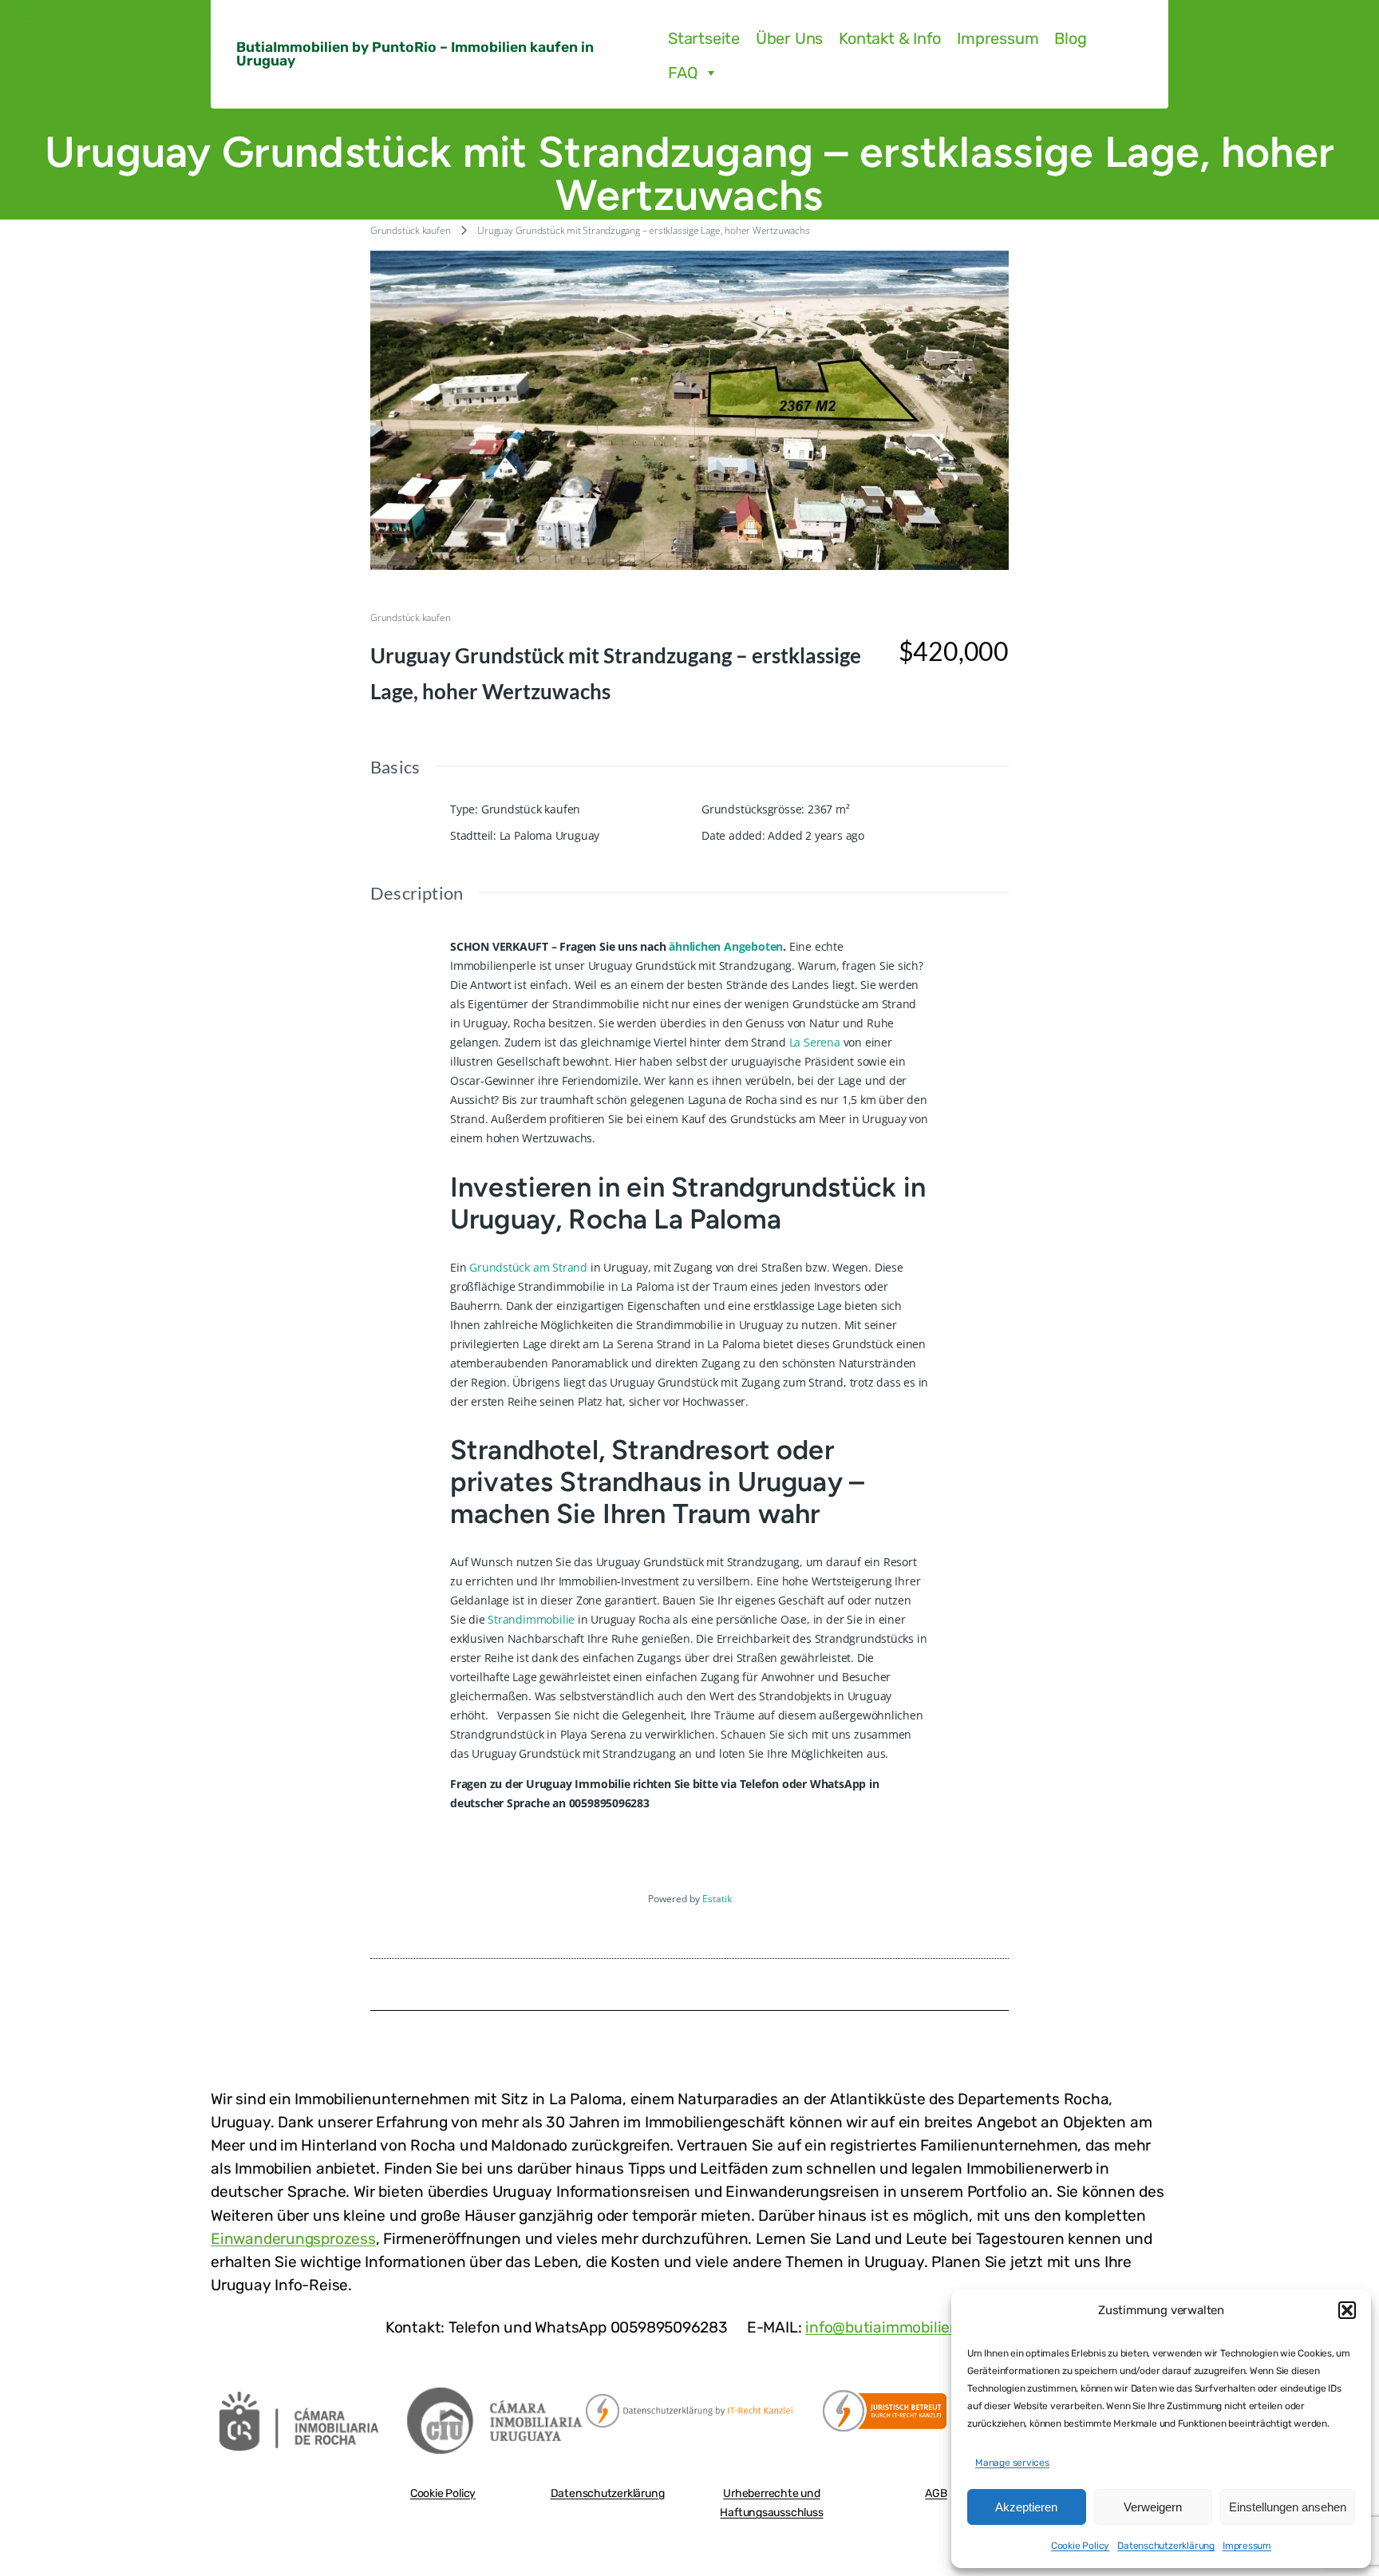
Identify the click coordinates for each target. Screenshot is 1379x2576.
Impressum (1247, 2546)
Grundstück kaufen (410, 230)
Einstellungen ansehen (1288, 2507)
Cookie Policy (1080, 2546)
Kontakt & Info (890, 38)
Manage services (1012, 2463)
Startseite (704, 38)
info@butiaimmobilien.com (899, 2327)
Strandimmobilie (531, 1619)
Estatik (717, 1899)
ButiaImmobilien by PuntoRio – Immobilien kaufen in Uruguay (415, 54)
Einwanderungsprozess (293, 2239)
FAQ (683, 73)
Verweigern (1153, 2507)
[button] (1347, 2310)
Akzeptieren (1026, 2507)
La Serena (815, 1042)
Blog (1070, 38)
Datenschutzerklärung (1166, 2546)
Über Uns (789, 38)
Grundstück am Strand (528, 1267)
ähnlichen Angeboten (726, 946)
